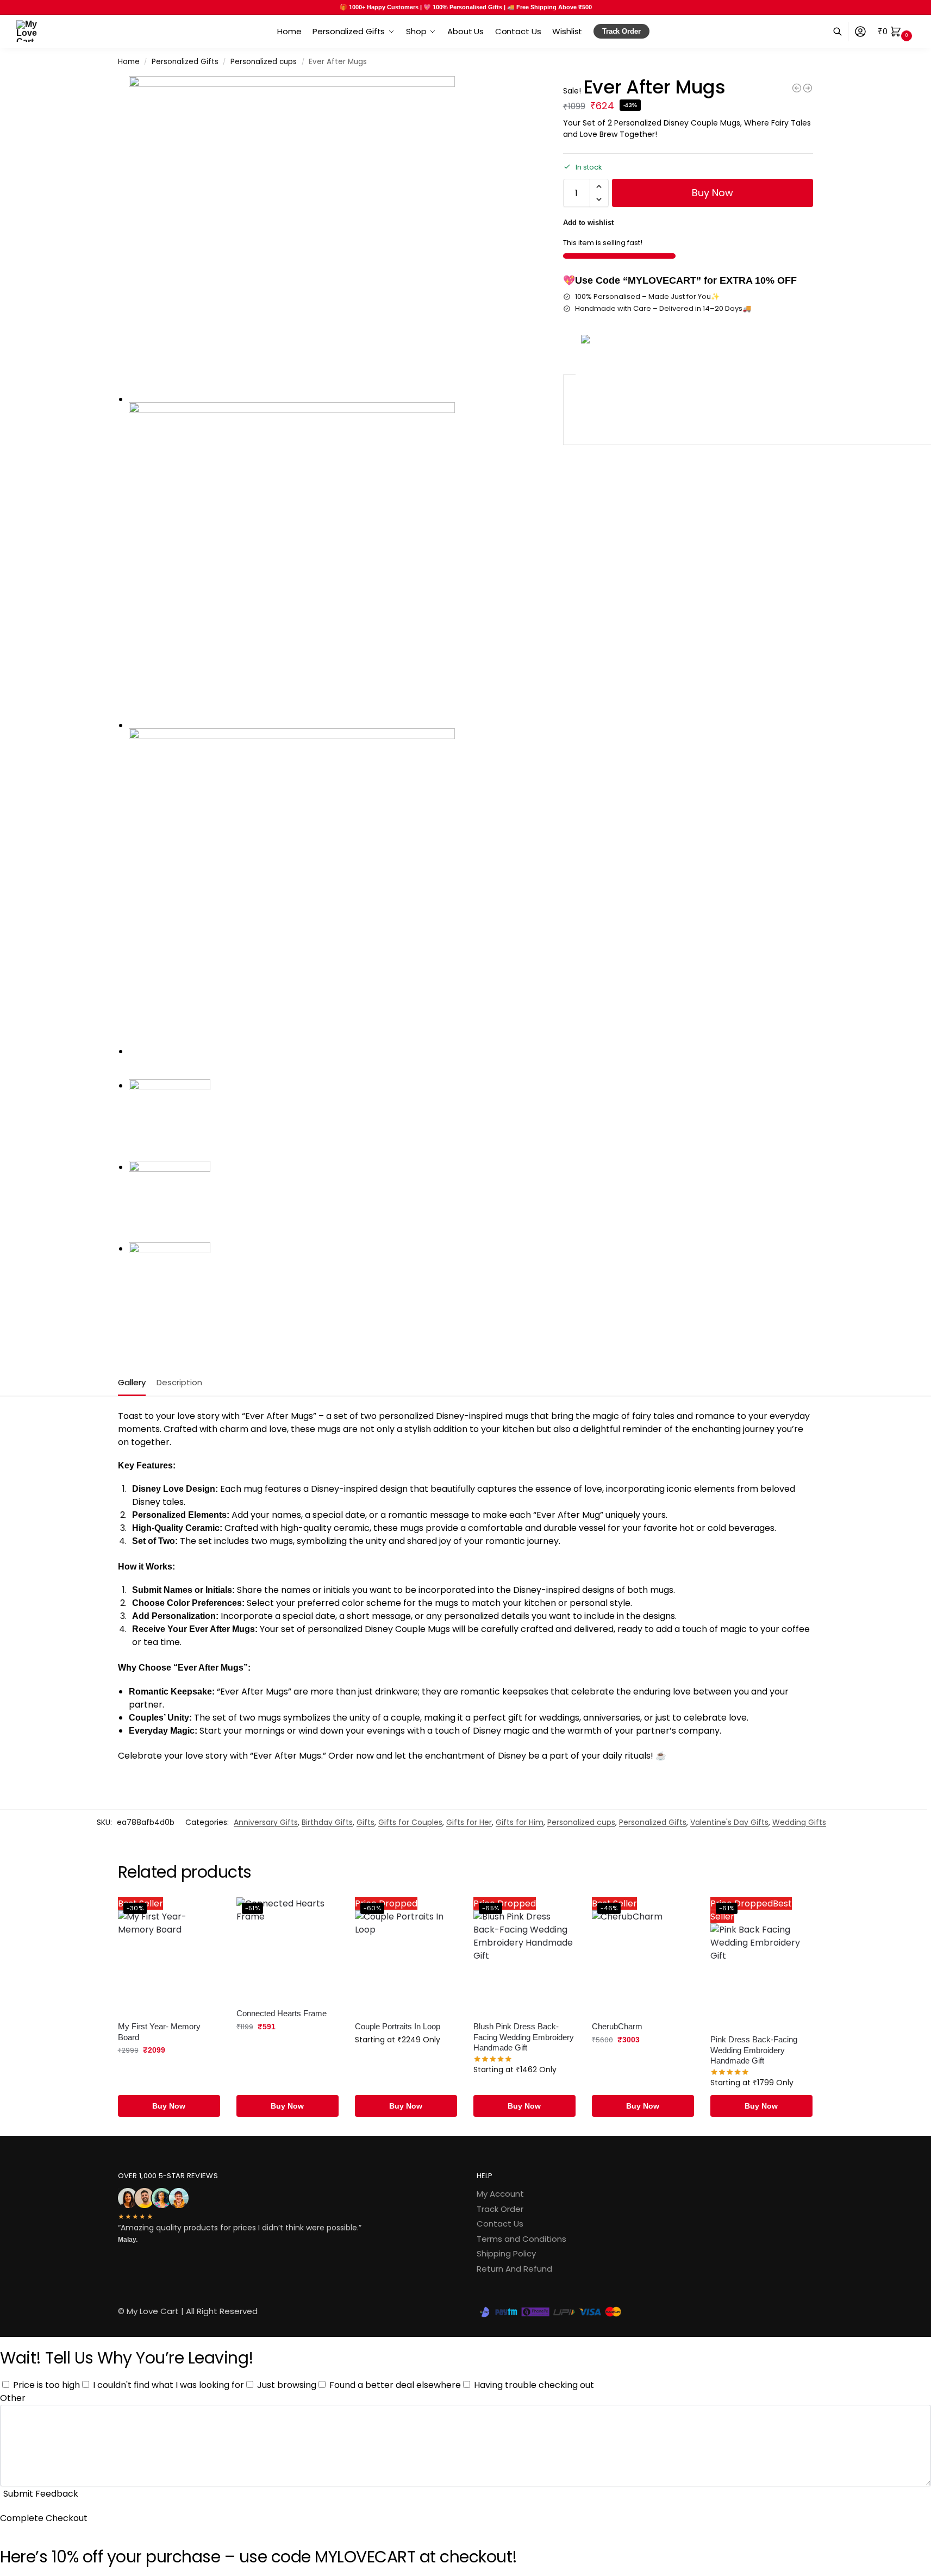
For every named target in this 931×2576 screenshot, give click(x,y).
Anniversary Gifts (266, 1822)
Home (129, 62)
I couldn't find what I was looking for (168, 2385)
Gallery (132, 1382)
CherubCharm (617, 2026)
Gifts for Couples (410, 1822)
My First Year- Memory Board (159, 2032)
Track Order (500, 2209)
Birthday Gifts (327, 1822)
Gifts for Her (469, 1822)
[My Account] (860, 32)
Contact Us (500, 2224)
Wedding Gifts (799, 1822)
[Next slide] (121, 1076)
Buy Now (713, 193)
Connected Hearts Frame (282, 2013)
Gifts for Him (520, 1822)
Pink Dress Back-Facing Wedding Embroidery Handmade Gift (754, 2050)
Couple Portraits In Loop (398, 2026)
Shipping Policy (506, 2253)
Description (179, 1382)
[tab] (135, 1381)
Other (13, 2398)
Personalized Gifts (185, 62)
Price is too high (46, 2385)
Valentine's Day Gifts (729, 1822)
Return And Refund (514, 2269)
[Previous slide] (130, 1076)
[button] (896, 32)
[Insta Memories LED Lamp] (797, 88)
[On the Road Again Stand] (808, 88)
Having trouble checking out (534, 2385)
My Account (500, 2194)
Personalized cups (264, 62)
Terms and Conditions (521, 2239)
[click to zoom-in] (332, 239)
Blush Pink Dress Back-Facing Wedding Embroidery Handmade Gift (524, 2037)
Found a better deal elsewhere (395, 2385)
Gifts (365, 1822)
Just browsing (287, 2385)
